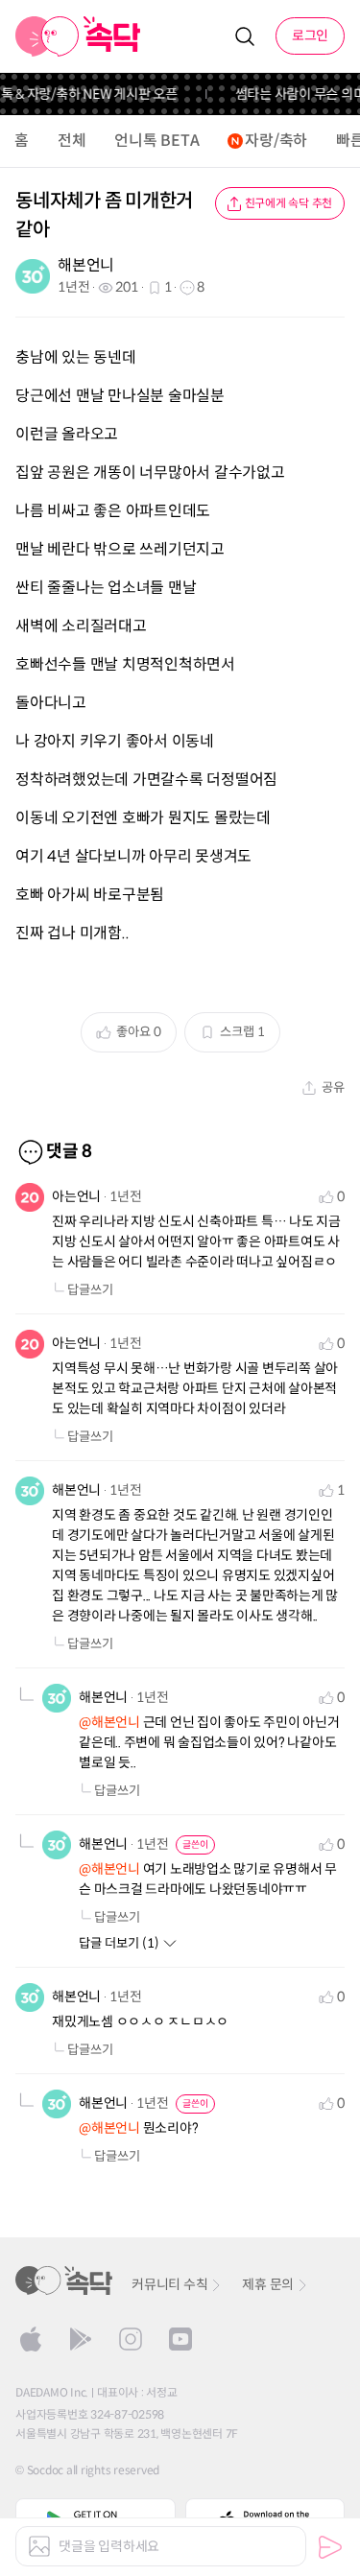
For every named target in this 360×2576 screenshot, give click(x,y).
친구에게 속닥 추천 (289, 203)
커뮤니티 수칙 (169, 2284)
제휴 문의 (268, 2284)
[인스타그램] (131, 2339)
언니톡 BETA (156, 141)
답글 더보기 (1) (119, 1943)
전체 (72, 141)
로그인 (310, 35)
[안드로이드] (81, 2339)
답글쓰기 (90, 1290)
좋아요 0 (139, 1032)
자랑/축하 (276, 141)
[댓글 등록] (330, 2547)
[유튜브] (180, 2339)
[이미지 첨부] (39, 2546)
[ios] (31, 2339)
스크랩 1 (242, 1032)
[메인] (78, 36)
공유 (333, 1087)
